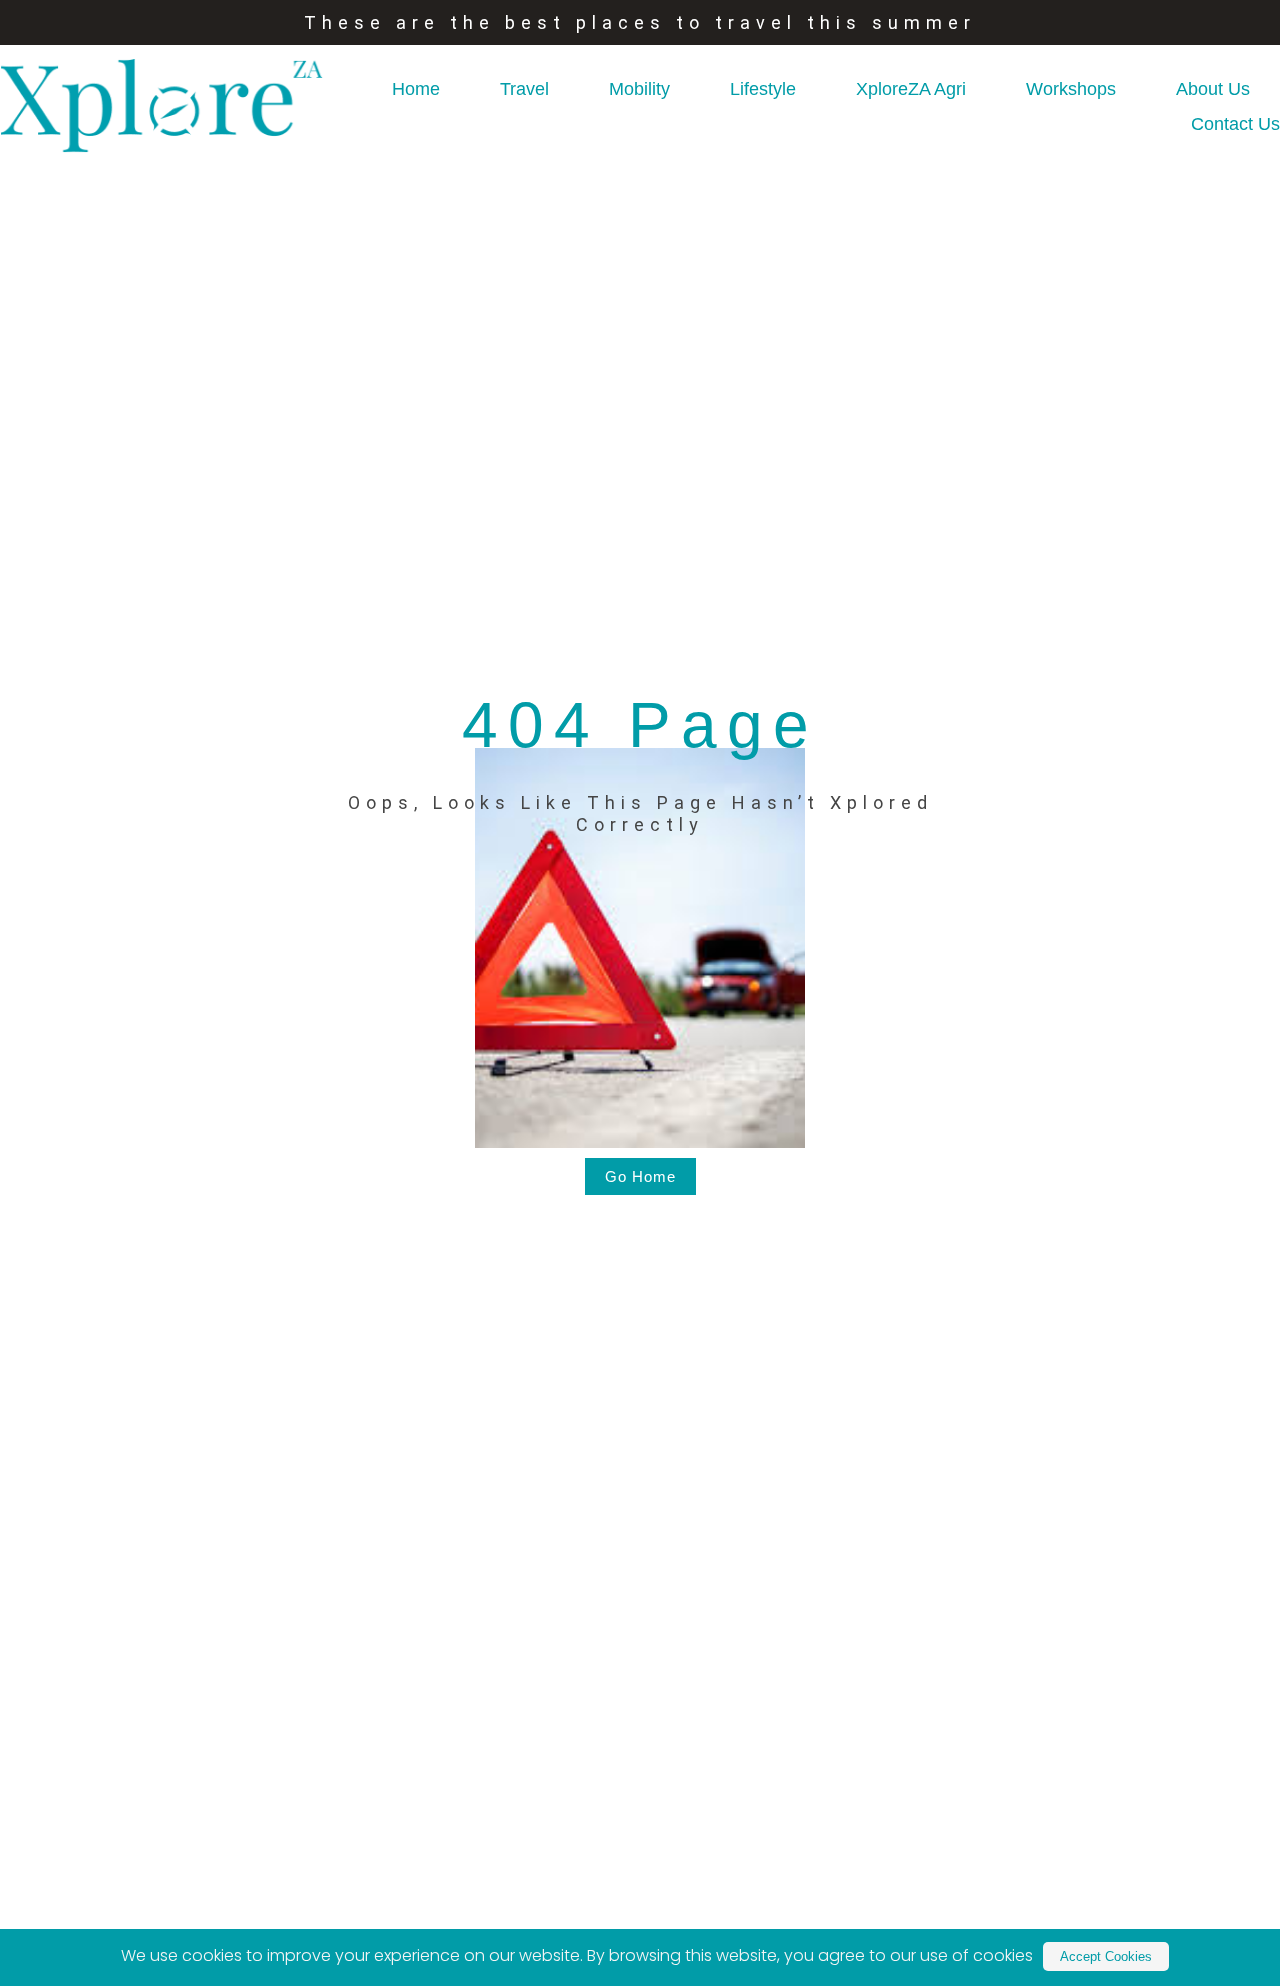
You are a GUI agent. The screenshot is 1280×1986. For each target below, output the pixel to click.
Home (416, 89)
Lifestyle (763, 89)
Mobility (639, 89)
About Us (1213, 89)
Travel (524, 89)
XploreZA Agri (911, 89)
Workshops (1071, 89)
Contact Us (1235, 124)
